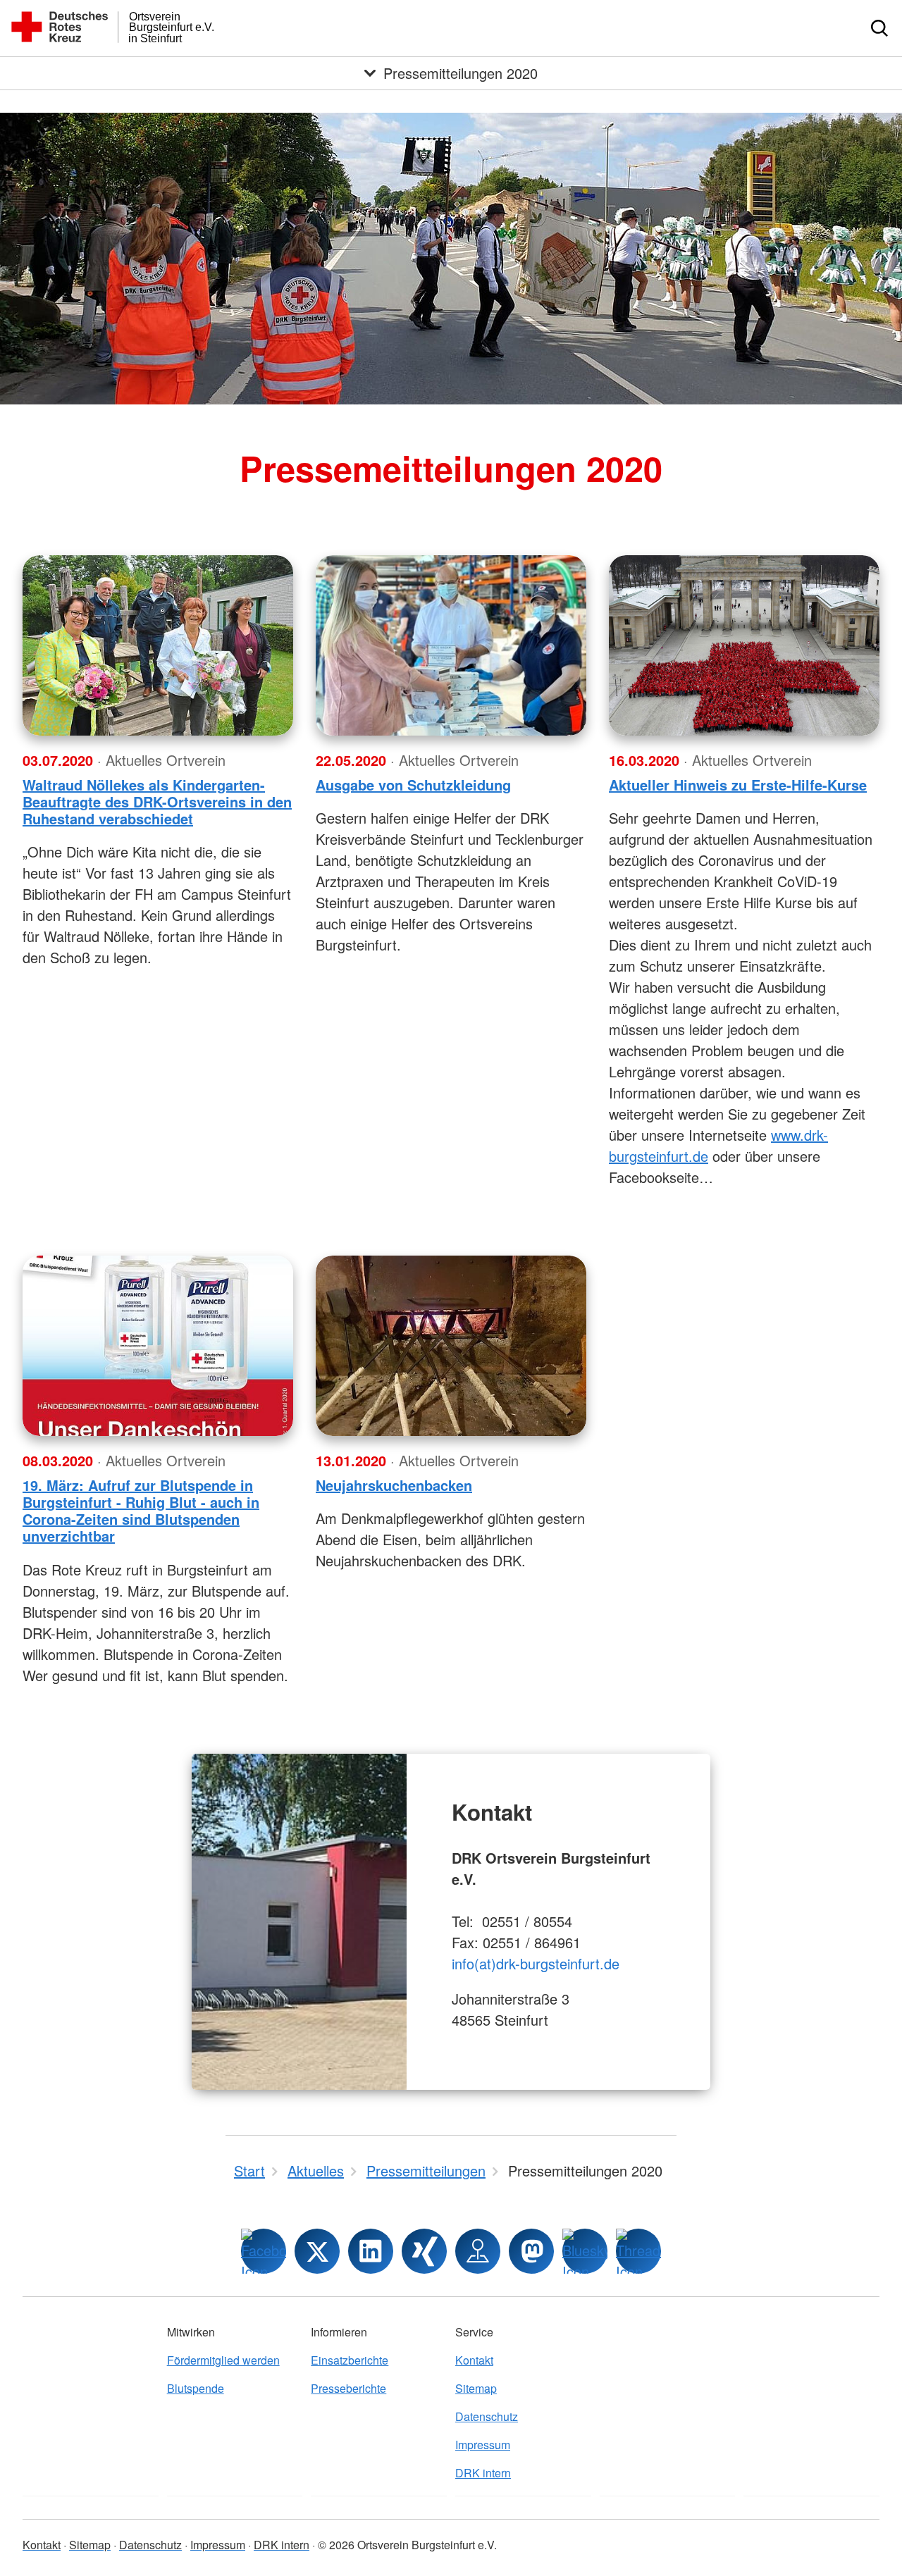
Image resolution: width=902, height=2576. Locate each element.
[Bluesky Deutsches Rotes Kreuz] (585, 2251)
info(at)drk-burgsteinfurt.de (536, 1963)
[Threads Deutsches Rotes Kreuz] (638, 2251)
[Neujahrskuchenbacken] (451, 1346)
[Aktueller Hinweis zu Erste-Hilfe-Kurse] (744, 645)
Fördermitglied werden (223, 2360)
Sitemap (476, 2388)
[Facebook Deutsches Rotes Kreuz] (264, 2251)
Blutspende (196, 2388)
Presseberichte (348, 2388)
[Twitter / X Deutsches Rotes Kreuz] (317, 2251)
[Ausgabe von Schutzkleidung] (451, 645)
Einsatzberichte (350, 2360)
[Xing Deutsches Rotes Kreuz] (424, 2251)
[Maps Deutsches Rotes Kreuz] (478, 2251)
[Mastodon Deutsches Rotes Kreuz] (531, 2251)
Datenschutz (487, 2416)
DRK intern (483, 2473)
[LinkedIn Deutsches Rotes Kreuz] (371, 2251)
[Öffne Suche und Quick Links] (879, 28)
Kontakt (474, 2360)
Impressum (483, 2445)
